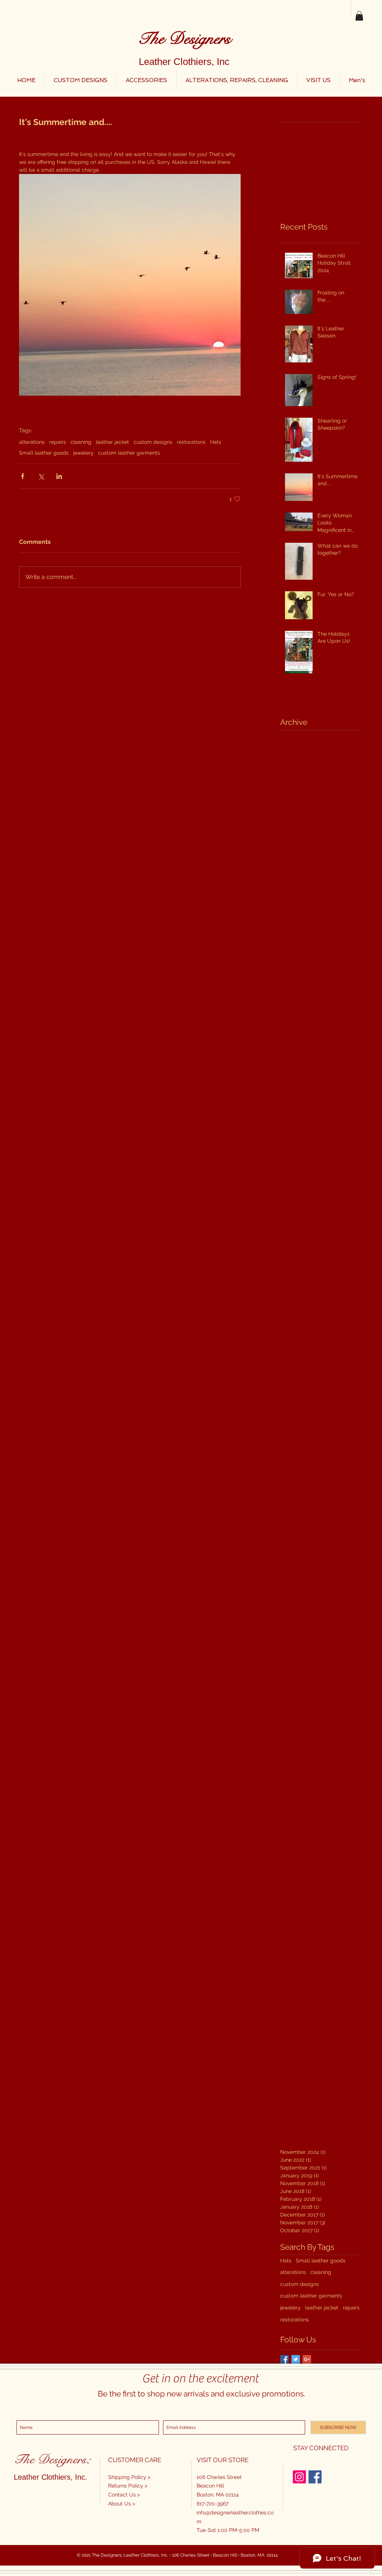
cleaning (81, 442)
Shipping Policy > (129, 2477)
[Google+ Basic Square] (307, 2359)
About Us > (122, 2504)
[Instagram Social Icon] (299, 2477)
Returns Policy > (128, 2486)
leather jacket (112, 442)
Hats (216, 442)
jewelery (83, 453)
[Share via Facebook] (23, 476)
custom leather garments (129, 453)
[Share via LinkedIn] (59, 476)
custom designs (153, 442)
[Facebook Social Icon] (315, 2477)
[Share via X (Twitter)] (41, 476)
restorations (191, 442)
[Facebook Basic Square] (284, 2359)
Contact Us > (124, 2495)
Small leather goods (44, 453)
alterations (32, 442)
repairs (58, 442)
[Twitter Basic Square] (296, 2359)
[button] (359, 16)
